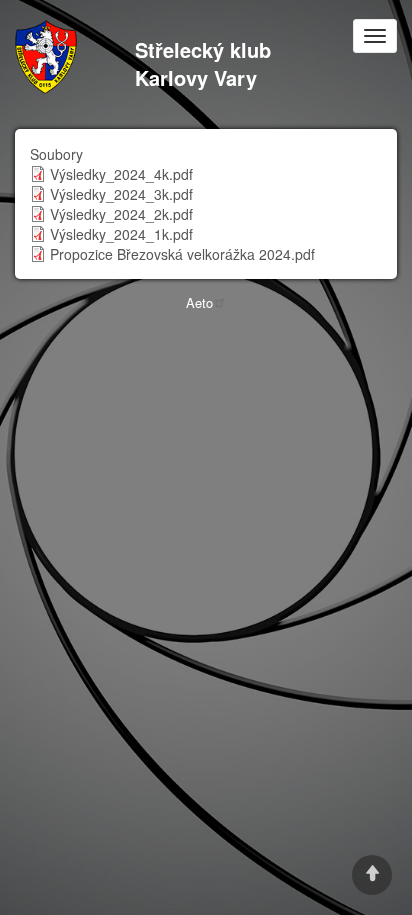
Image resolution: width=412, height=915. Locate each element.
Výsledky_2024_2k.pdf (121, 214)
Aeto (199, 302)
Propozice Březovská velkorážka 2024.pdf (182, 254)
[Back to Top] (372, 875)
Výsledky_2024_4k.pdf (121, 174)
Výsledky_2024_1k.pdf (121, 234)
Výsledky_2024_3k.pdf (121, 194)
